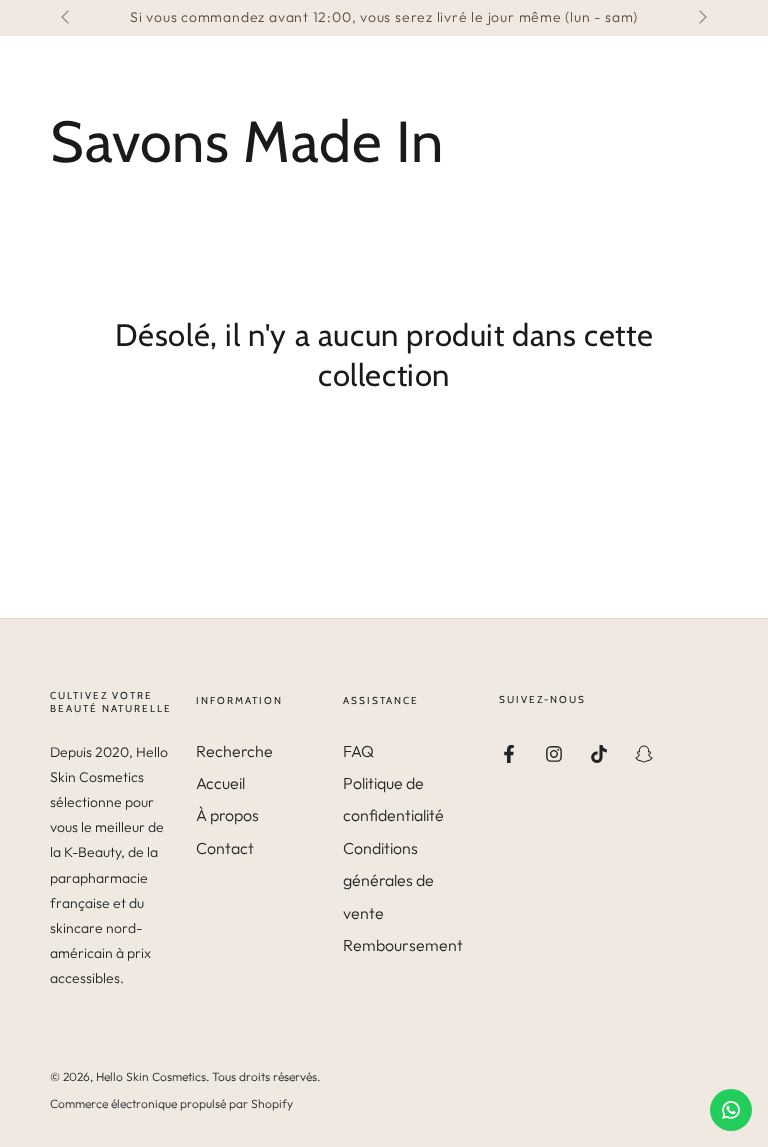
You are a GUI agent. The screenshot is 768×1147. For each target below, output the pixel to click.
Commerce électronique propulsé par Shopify (171, 1103)
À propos (227, 815)
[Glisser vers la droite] (701, 18)
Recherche (234, 751)
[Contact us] (731, 1110)
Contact (225, 848)
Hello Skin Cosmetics (151, 1076)
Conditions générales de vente (388, 880)
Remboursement (403, 945)
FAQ (358, 751)
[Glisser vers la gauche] (67, 18)
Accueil (220, 783)
